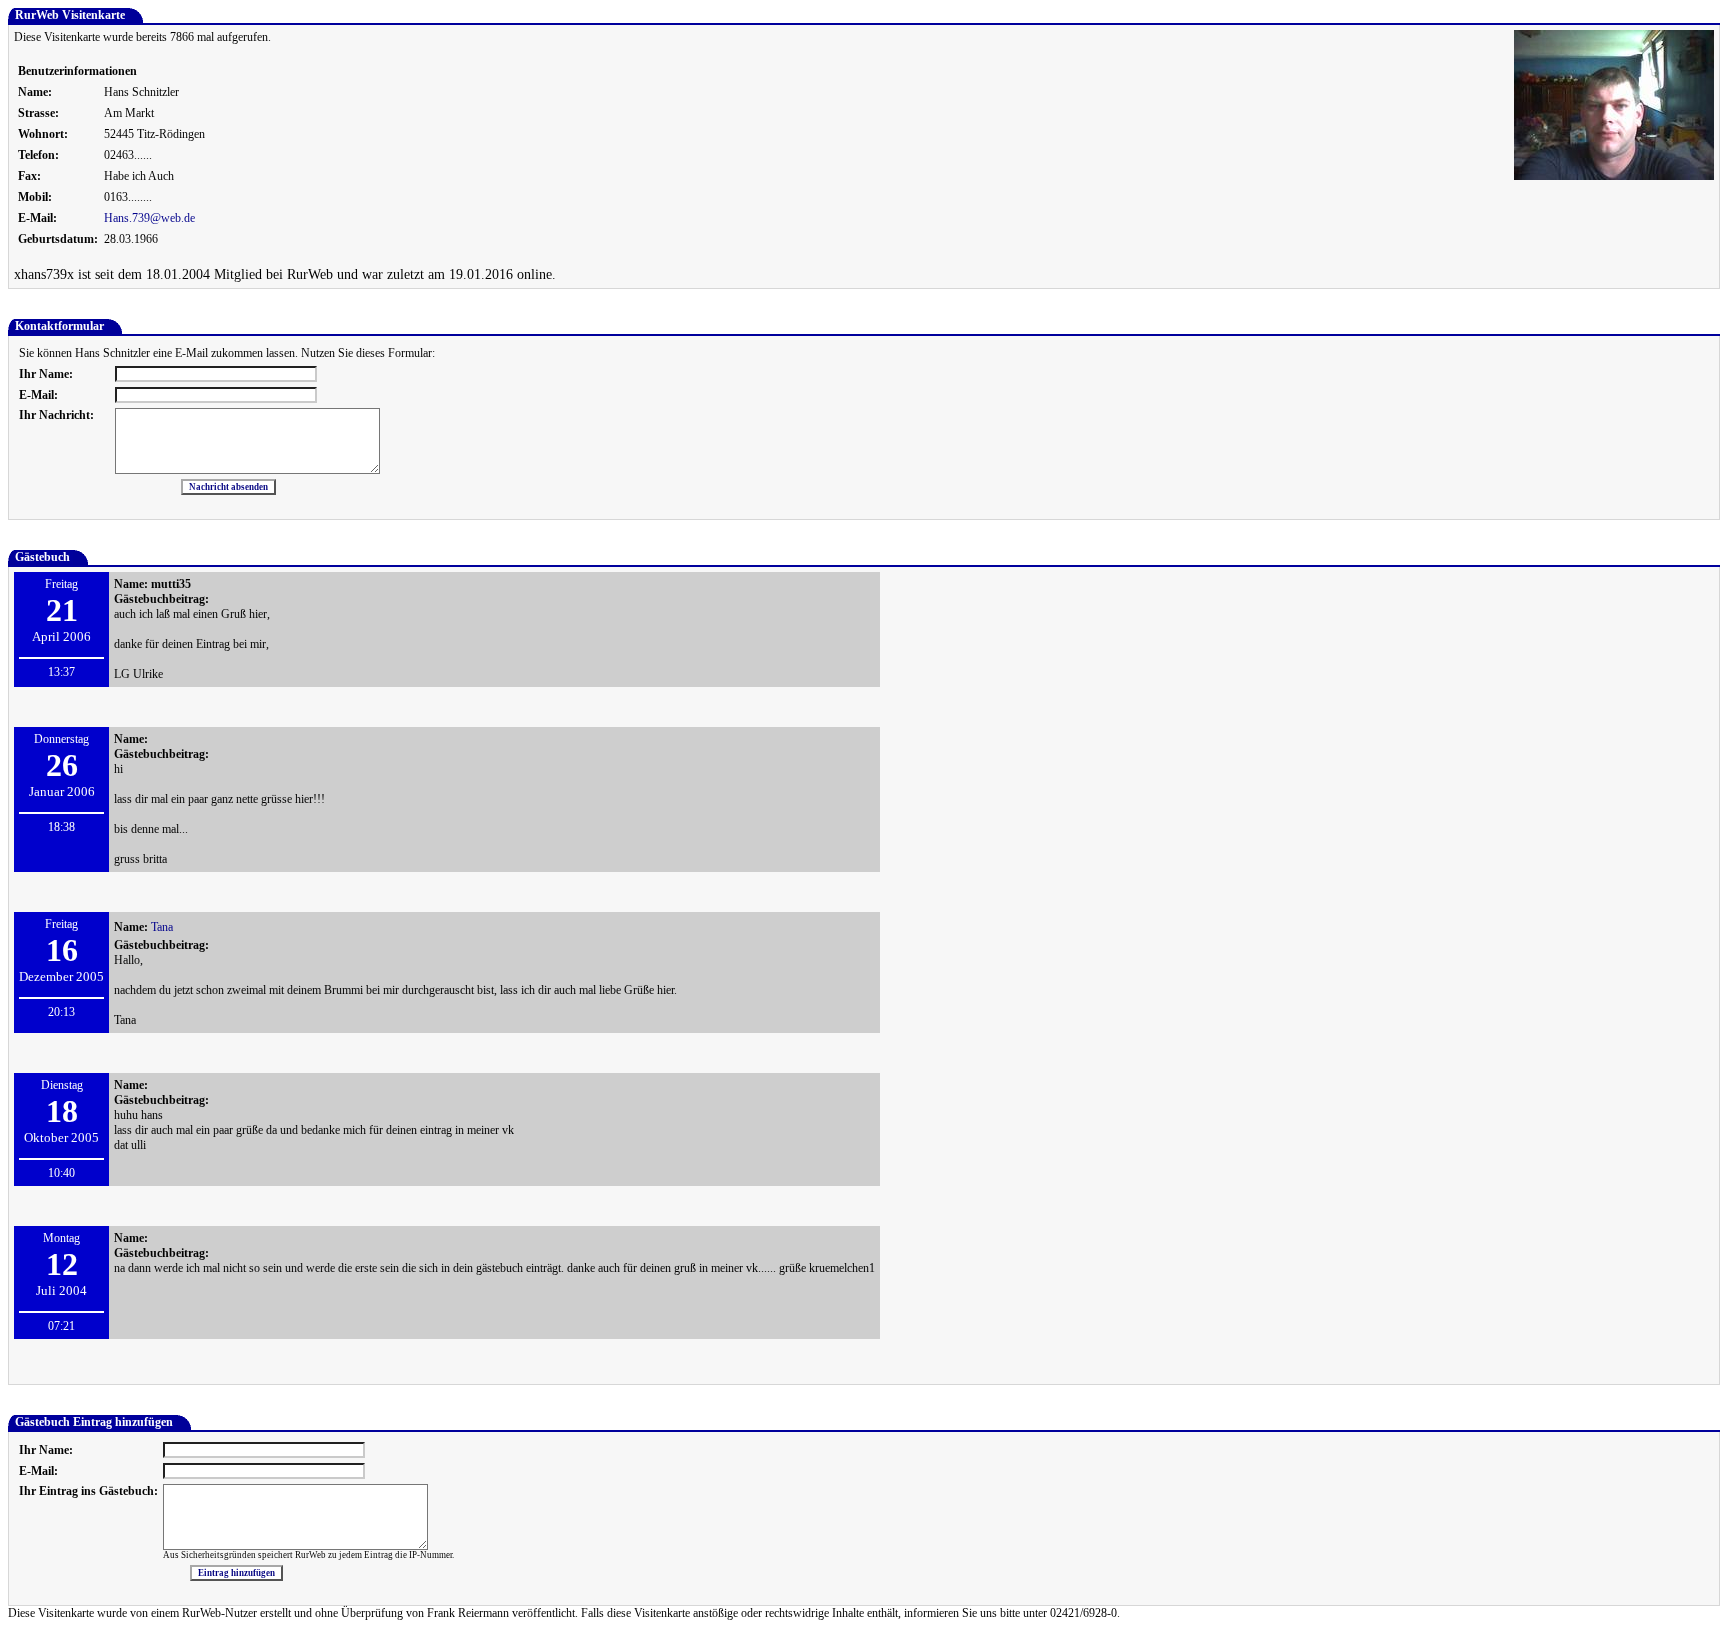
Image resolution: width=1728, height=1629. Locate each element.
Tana (162, 927)
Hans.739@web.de (149, 218)
